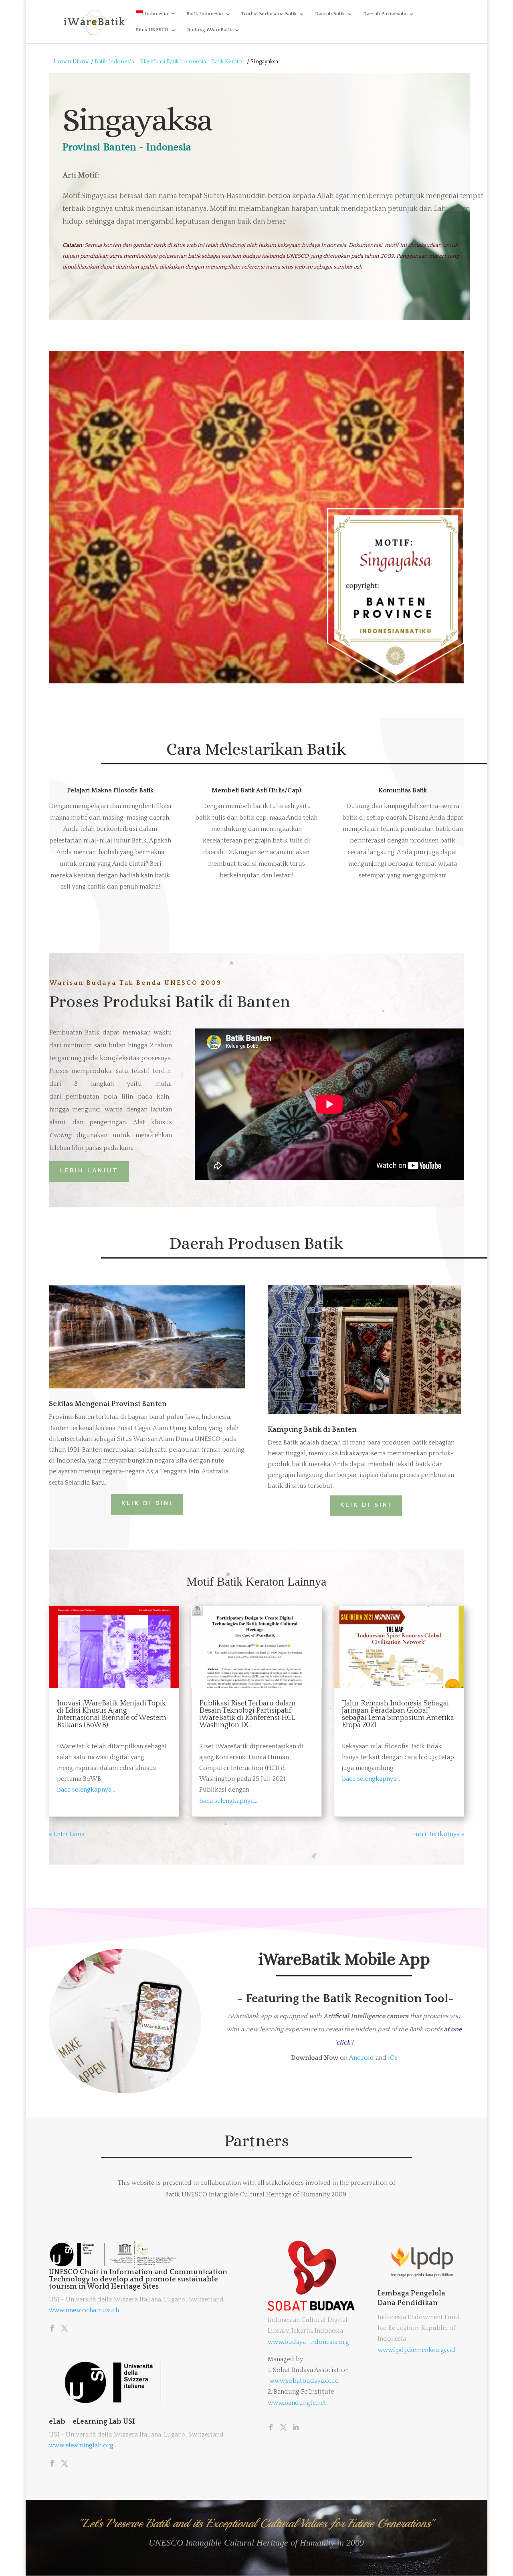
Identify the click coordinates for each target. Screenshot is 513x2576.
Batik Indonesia (205, 14)
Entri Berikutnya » (438, 1834)
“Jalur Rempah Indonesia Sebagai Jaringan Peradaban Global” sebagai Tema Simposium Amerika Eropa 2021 (398, 1714)
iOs (393, 2058)
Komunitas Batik (403, 790)
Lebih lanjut (89, 1171)
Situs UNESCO (152, 30)
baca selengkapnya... (86, 1790)
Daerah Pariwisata (385, 14)
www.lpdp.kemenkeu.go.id (416, 2350)
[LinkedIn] (296, 2428)
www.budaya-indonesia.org (308, 2342)
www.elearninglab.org (81, 2445)
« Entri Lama (67, 1834)
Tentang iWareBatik (209, 30)
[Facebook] (52, 2329)
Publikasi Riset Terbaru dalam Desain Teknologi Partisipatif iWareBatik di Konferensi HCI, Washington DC (247, 1714)
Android (362, 2058)
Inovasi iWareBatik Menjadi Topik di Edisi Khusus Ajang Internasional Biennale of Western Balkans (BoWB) (112, 1714)
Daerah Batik (330, 14)
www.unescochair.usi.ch (84, 2310)
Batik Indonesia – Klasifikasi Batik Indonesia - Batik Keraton (171, 62)
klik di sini (147, 1503)
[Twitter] (65, 2329)
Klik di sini (366, 1505)
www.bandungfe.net (297, 2403)
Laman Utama (72, 62)
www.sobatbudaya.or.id (304, 2381)
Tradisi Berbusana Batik (269, 14)
